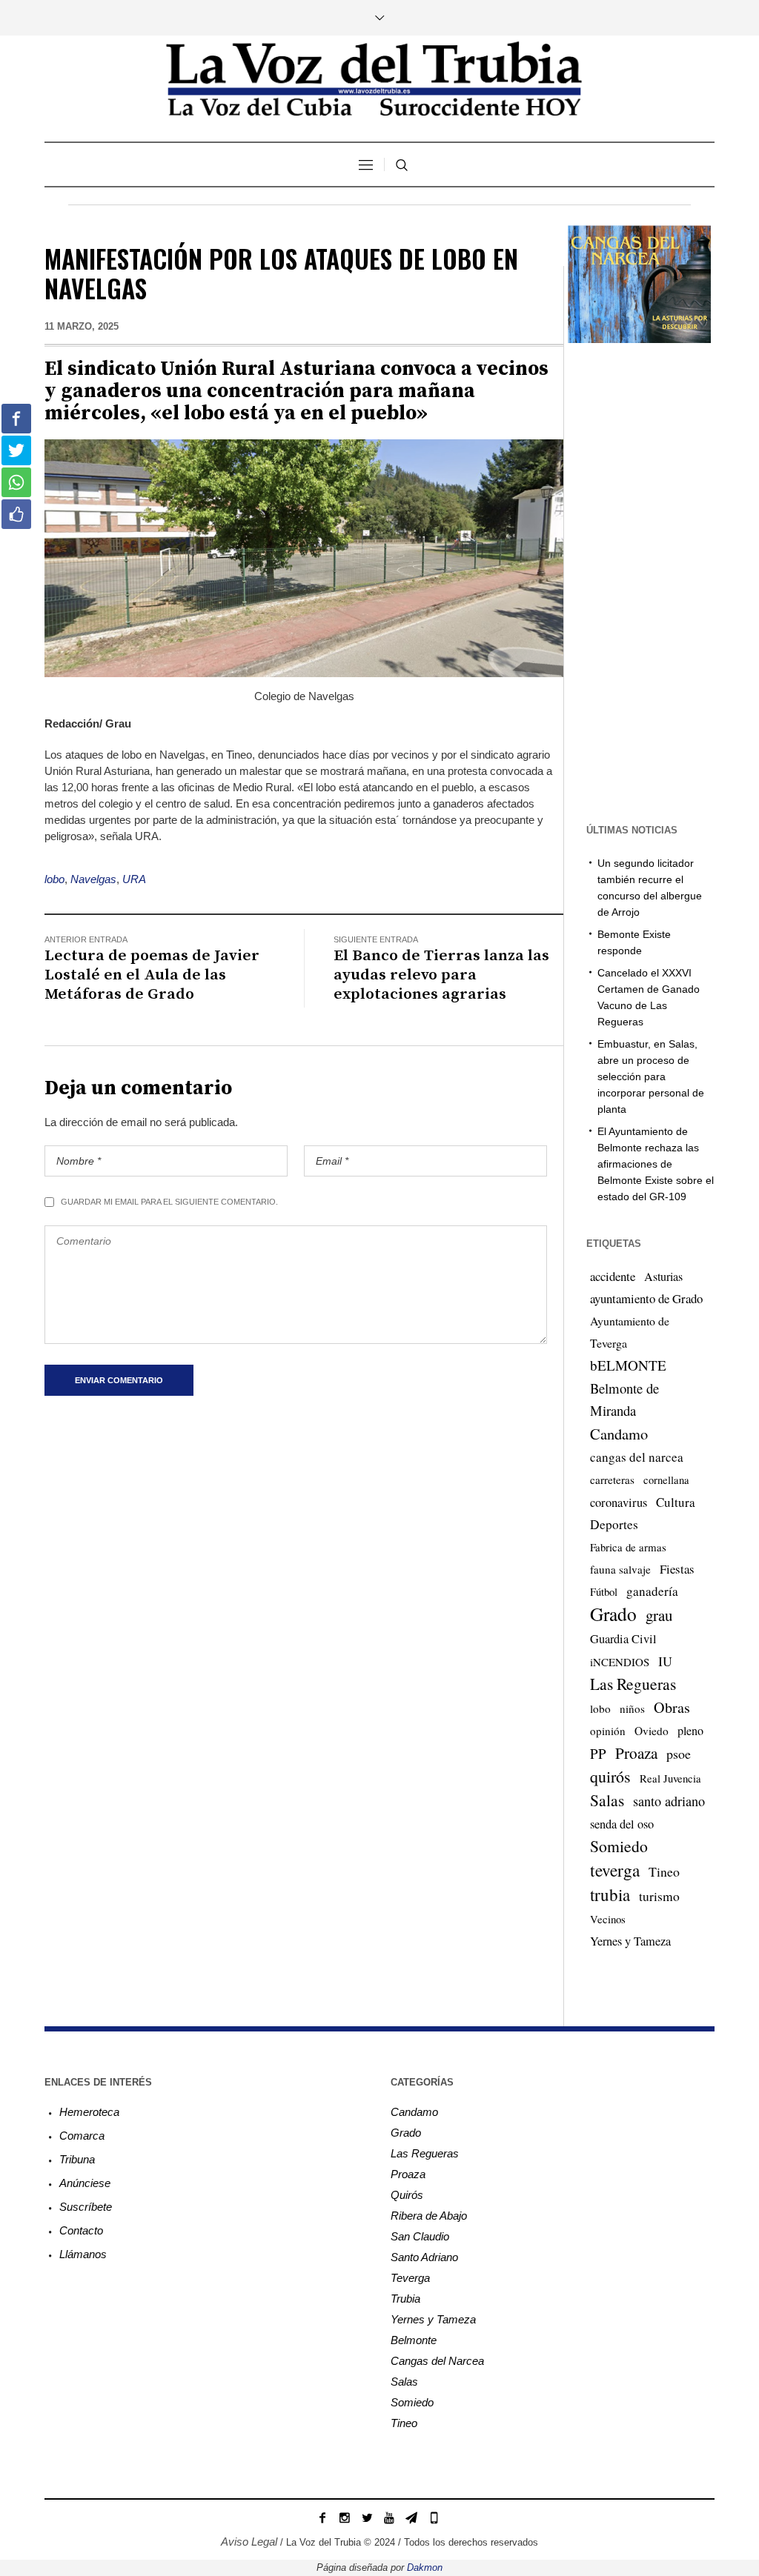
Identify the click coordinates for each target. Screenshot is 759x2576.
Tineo (664, 1871)
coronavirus (619, 1502)
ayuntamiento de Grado (646, 1298)
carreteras (612, 1480)
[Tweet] (16, 450)
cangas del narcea (637, 1457)
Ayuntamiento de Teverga (630, 1332)
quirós (610, 1776)
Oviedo (652, 1731)
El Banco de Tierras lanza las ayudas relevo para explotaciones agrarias (441, 975)
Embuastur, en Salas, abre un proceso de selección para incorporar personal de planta (651, 1076)
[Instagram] (345, 2517)
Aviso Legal (249, 2542)
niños (632, 1708)
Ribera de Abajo (429, 2216)
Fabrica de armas (628, 1547)
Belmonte (414, 2340)
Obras (672, 1707)
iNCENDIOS (620, 1662)
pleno (690, 1731)
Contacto (81, 2230)
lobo (54, 879)
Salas (607, 1800)
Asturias (663, 1277)
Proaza (636, 1753)
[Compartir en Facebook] (16, 419)
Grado (613, 1614)
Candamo (619, 1434)
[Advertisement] (661, 582)
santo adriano (669, 1801)
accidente (613, 1276)
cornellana (666, 1480)
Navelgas (93, 879)
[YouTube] (389, 2517)
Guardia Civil (623, 1639)
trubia (610, 1894)
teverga (615, 1870)
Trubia (405, 2299)
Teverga (410, 2278)
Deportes (614, 1524)
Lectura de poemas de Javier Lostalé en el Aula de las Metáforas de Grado (152, 975)
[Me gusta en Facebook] (16, 514)
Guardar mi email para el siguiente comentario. (169, 1202)
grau (659, 1615)
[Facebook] (322, 2517)
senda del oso (622, 1824)
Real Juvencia (670, 1778)
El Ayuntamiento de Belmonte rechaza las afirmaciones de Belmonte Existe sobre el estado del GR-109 (656, 1164)
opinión (608, 1731)
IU (665, 1661)
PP (598, 1753)
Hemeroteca (89, 2112)
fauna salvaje (620, 1569)
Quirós (407, 2195)
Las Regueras (633, 1684)
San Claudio (420, 2236)
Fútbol (604, 1591)
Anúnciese (85, 2183)
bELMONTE (628, 1365)
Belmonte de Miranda (624, 1399)
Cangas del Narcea (437, 2361)
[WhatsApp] (434, 2517)
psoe (679, 1754)
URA (134, 879)
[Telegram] (411, 2517)
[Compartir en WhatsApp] (16, 482)
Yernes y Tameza (630, 1941)
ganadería (652, 1591)
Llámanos (83, 2254)
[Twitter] (367, 2517)
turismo (659, 1896)
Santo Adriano (424, 2257)
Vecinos (608, 1919)
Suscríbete (86, 2207)
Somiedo (619, 1846)
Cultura (676, 1502)
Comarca (82, 2136)
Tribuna (77, 2159)
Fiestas (677, 1569)
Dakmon (425, 2567)
